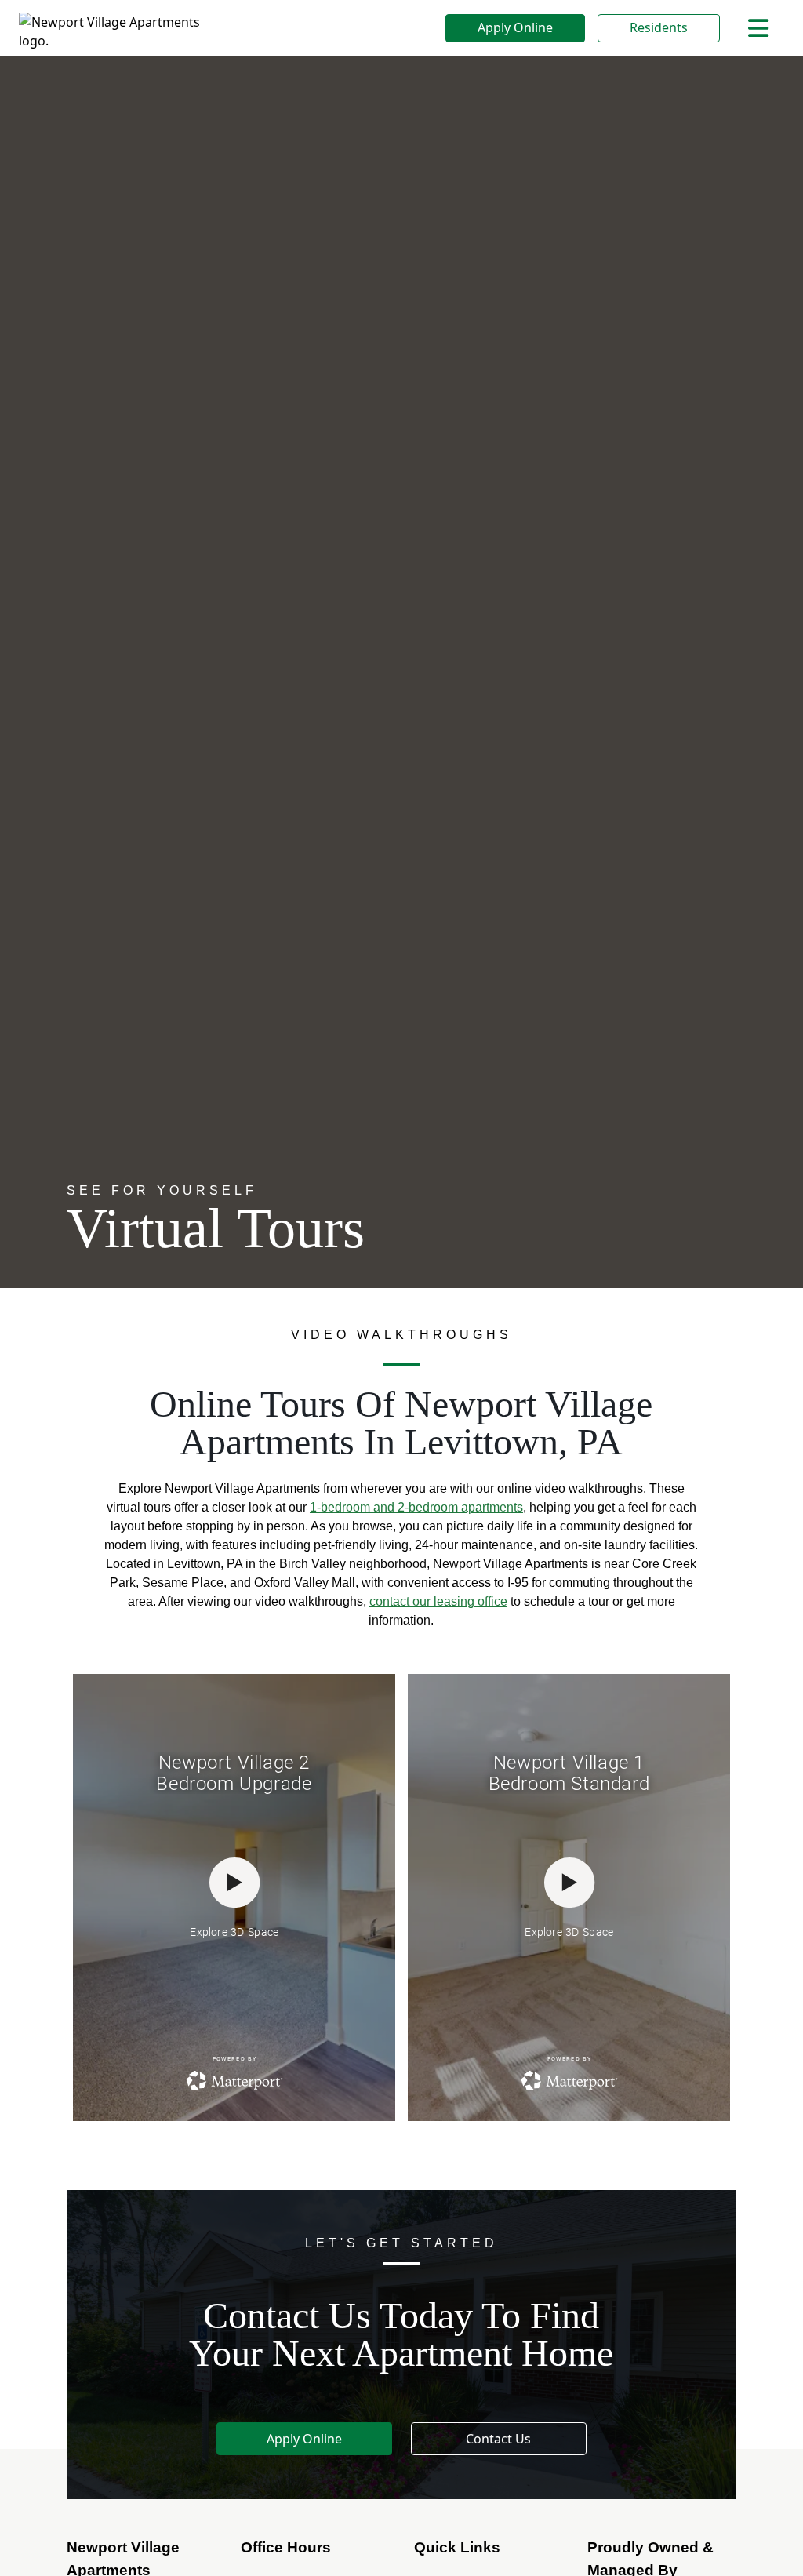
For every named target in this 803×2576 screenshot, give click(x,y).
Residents (659, 27)
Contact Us (498, 2439)
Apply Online (515, 27)
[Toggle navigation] (758, 28)
